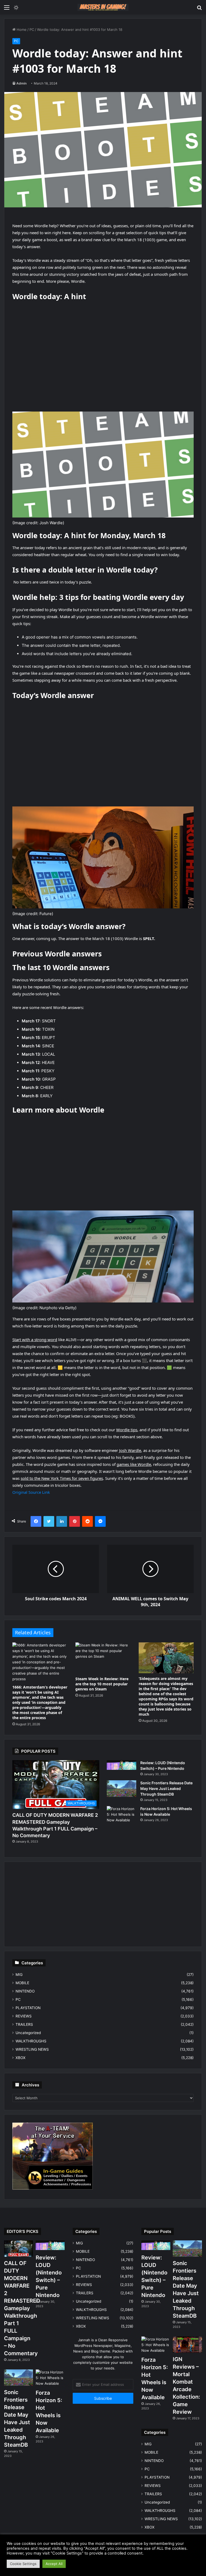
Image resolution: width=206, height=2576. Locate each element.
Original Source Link (31, 1492)
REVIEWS (24, 2016)
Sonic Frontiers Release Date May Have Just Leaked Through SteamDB (166, 1788)
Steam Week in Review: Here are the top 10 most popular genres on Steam (102, 1684)
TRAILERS (24, 2024)
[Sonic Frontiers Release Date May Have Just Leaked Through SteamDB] (122, 1789)
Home (21, 30)
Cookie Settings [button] (23, 2564)
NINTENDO (25, 1991)
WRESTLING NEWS (32, 2049)
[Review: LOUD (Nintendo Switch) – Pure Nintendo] (122, 1765)
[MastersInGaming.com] (103, 7)
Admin (21, 83)
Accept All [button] (54, 2564)
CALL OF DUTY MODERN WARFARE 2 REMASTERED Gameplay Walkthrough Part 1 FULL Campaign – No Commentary (22, 2308)
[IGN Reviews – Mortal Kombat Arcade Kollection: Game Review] (187, 2345)
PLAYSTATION (28, 2008)
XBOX (21, 2058)
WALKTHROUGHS (31, 2041)
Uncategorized (28, 2033)
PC (32, 30)
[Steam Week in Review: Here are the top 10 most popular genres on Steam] (103, 1658)
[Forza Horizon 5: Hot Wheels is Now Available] (122, 1816)
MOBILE (22, 1983)
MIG (19, 1975)
